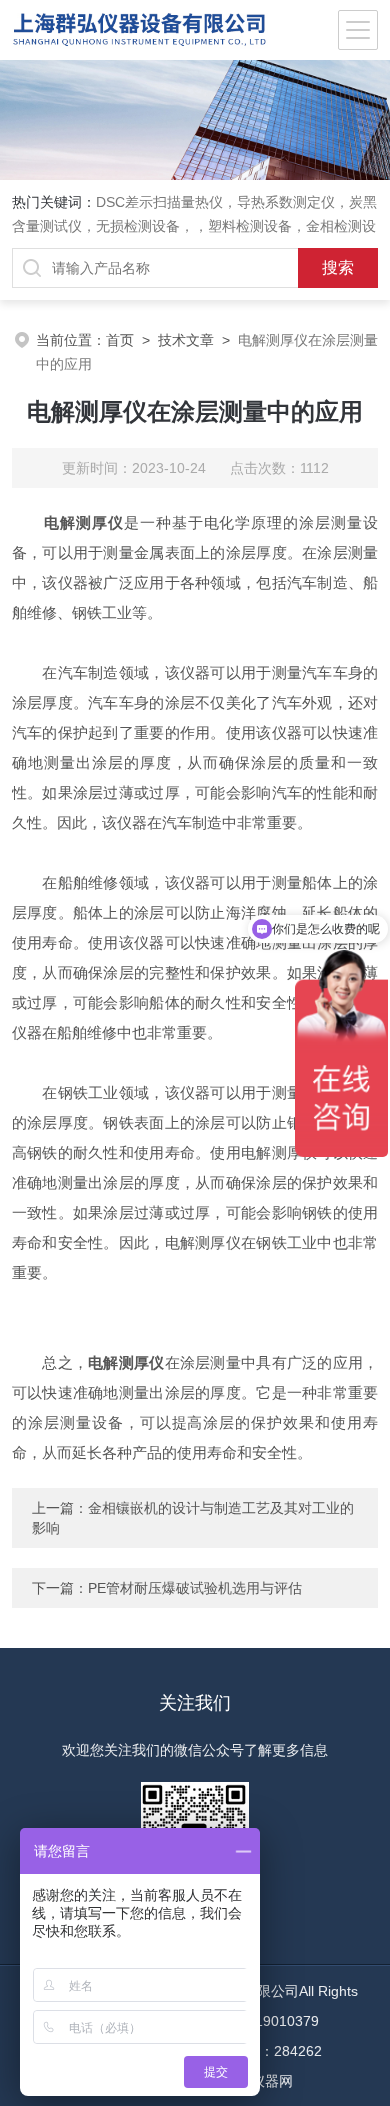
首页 (120, 340)
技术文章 (186, 340)
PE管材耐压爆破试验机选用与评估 (195, 1588)
